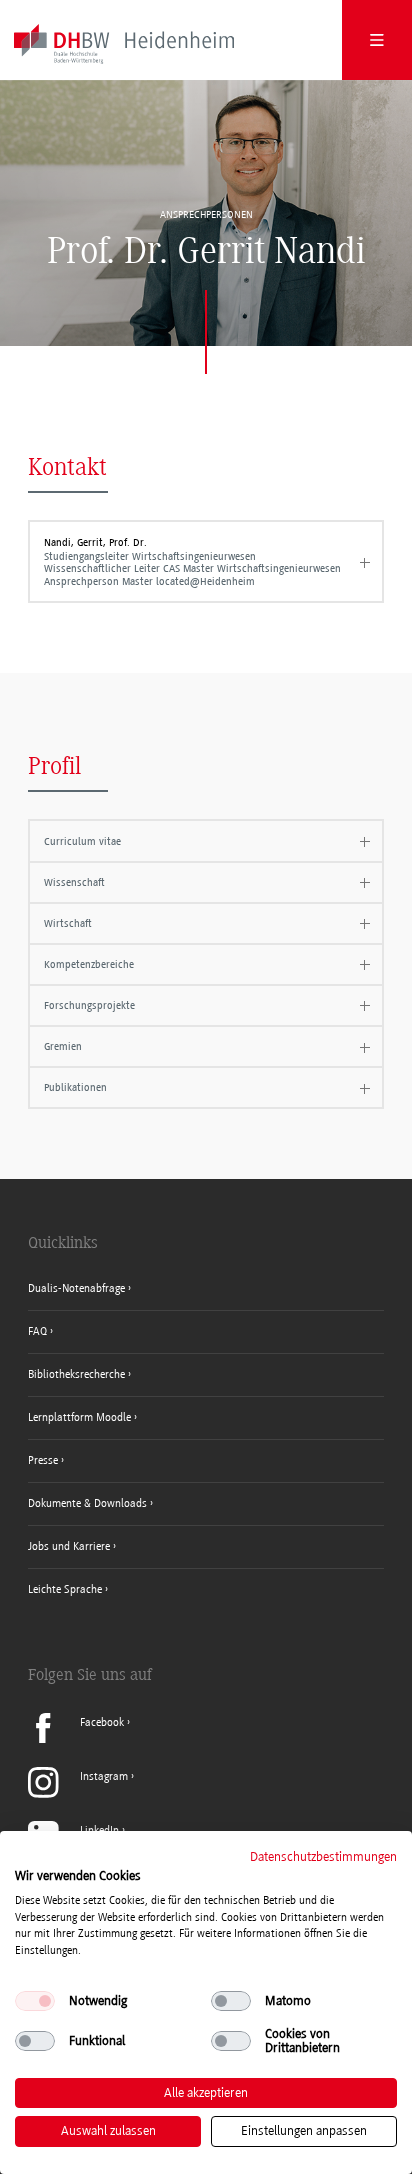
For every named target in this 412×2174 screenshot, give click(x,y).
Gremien (63, 1046)
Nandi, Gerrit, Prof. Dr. (192, 562)
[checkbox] (35, 2001)
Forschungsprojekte (89, 1005)
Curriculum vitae (82, 841)
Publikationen (75, 1087)
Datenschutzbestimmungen (323, 1856)
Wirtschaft (68, 923)
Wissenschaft (74, 882)
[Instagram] (81, 1794)
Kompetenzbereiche (89, 964)
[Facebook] (79, 1739)
